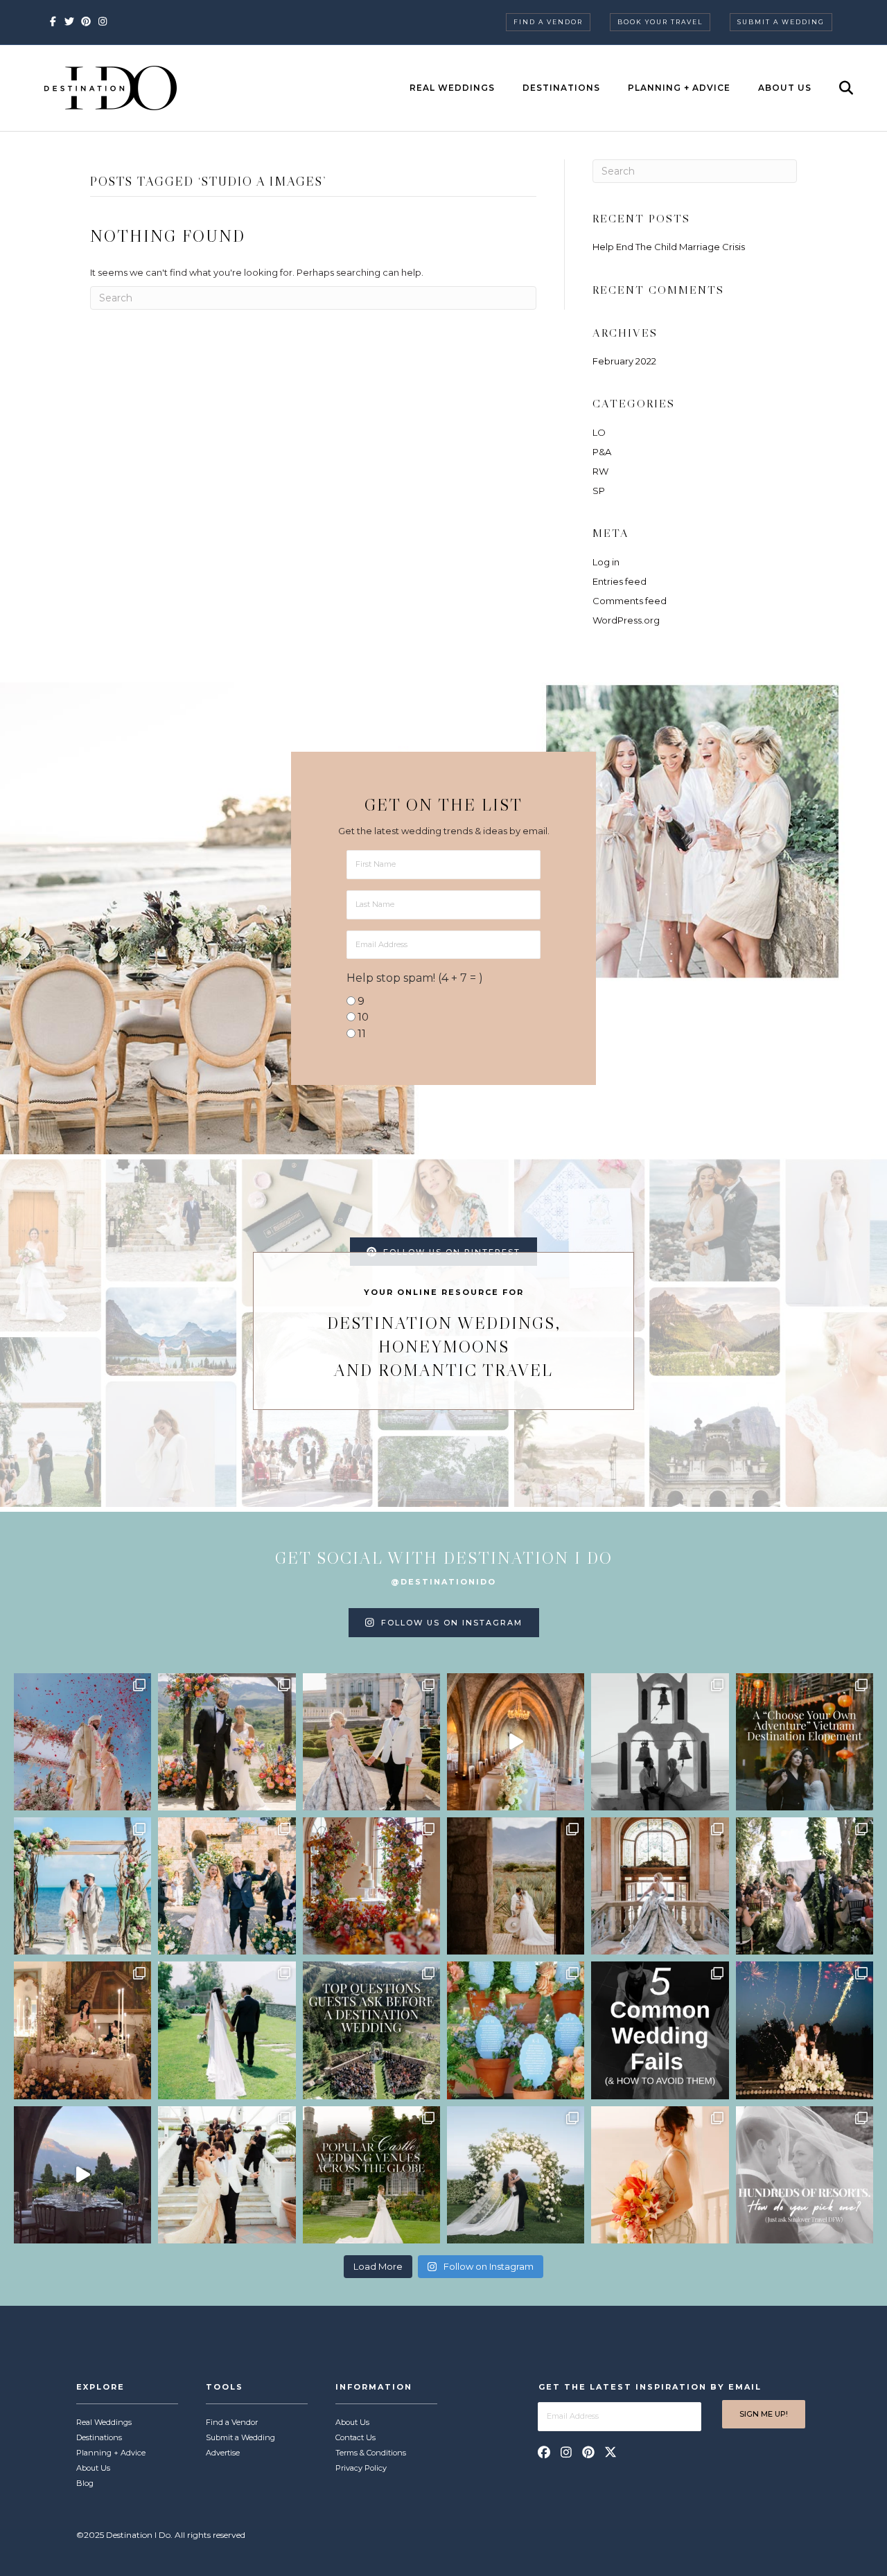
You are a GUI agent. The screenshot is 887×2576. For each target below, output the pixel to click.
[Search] (834, 88)
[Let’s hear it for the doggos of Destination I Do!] (227, 1742)
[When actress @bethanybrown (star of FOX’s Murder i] (805, 1742)
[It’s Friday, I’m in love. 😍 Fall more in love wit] (227, 2175)
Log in (606, 562)
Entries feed (620, 581)
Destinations (561, 88)
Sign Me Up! (764, 2414)
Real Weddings (452, 88)
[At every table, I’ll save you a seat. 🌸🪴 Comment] (516, 2030)
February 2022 (624, 361)
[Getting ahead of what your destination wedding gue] (371, 2030)
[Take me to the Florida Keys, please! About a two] (82, 1886)
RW (600, 471)
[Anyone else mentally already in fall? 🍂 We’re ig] (371, 1886)
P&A (602, 452)
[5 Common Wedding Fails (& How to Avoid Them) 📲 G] (660, 2030)
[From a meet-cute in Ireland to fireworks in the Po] (805, 2030)
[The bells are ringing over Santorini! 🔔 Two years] (660, 1742)
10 (363, 1017)
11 (362, 1033)
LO (599, 432)
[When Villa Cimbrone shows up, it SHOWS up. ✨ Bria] (516, 1742)
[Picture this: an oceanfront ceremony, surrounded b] (805, 2175)
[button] (544, 2452)
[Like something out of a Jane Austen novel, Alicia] (82, 2030)
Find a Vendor (548, 22)
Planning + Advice (679, 88)
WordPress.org (626, 620)
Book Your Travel (660, 22)
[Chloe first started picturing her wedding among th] (227, 2030)
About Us (785, 88)
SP (599, 491)
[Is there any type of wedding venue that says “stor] (371, 2175)
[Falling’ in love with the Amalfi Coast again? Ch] (82, 2175)
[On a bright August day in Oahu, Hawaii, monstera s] (805, 1886)
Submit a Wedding (781, 22)
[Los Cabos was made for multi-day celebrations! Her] (82, 1742)
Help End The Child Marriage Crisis (669, 247)
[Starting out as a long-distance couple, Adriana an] (660, 2175)
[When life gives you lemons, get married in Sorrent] (227, 1886)
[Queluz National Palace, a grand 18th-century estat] (660, 1886)
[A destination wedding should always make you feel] (371, 1742)
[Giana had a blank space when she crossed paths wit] (516, 2175)
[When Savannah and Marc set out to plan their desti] (516, 1886)
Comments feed (630, 601)
